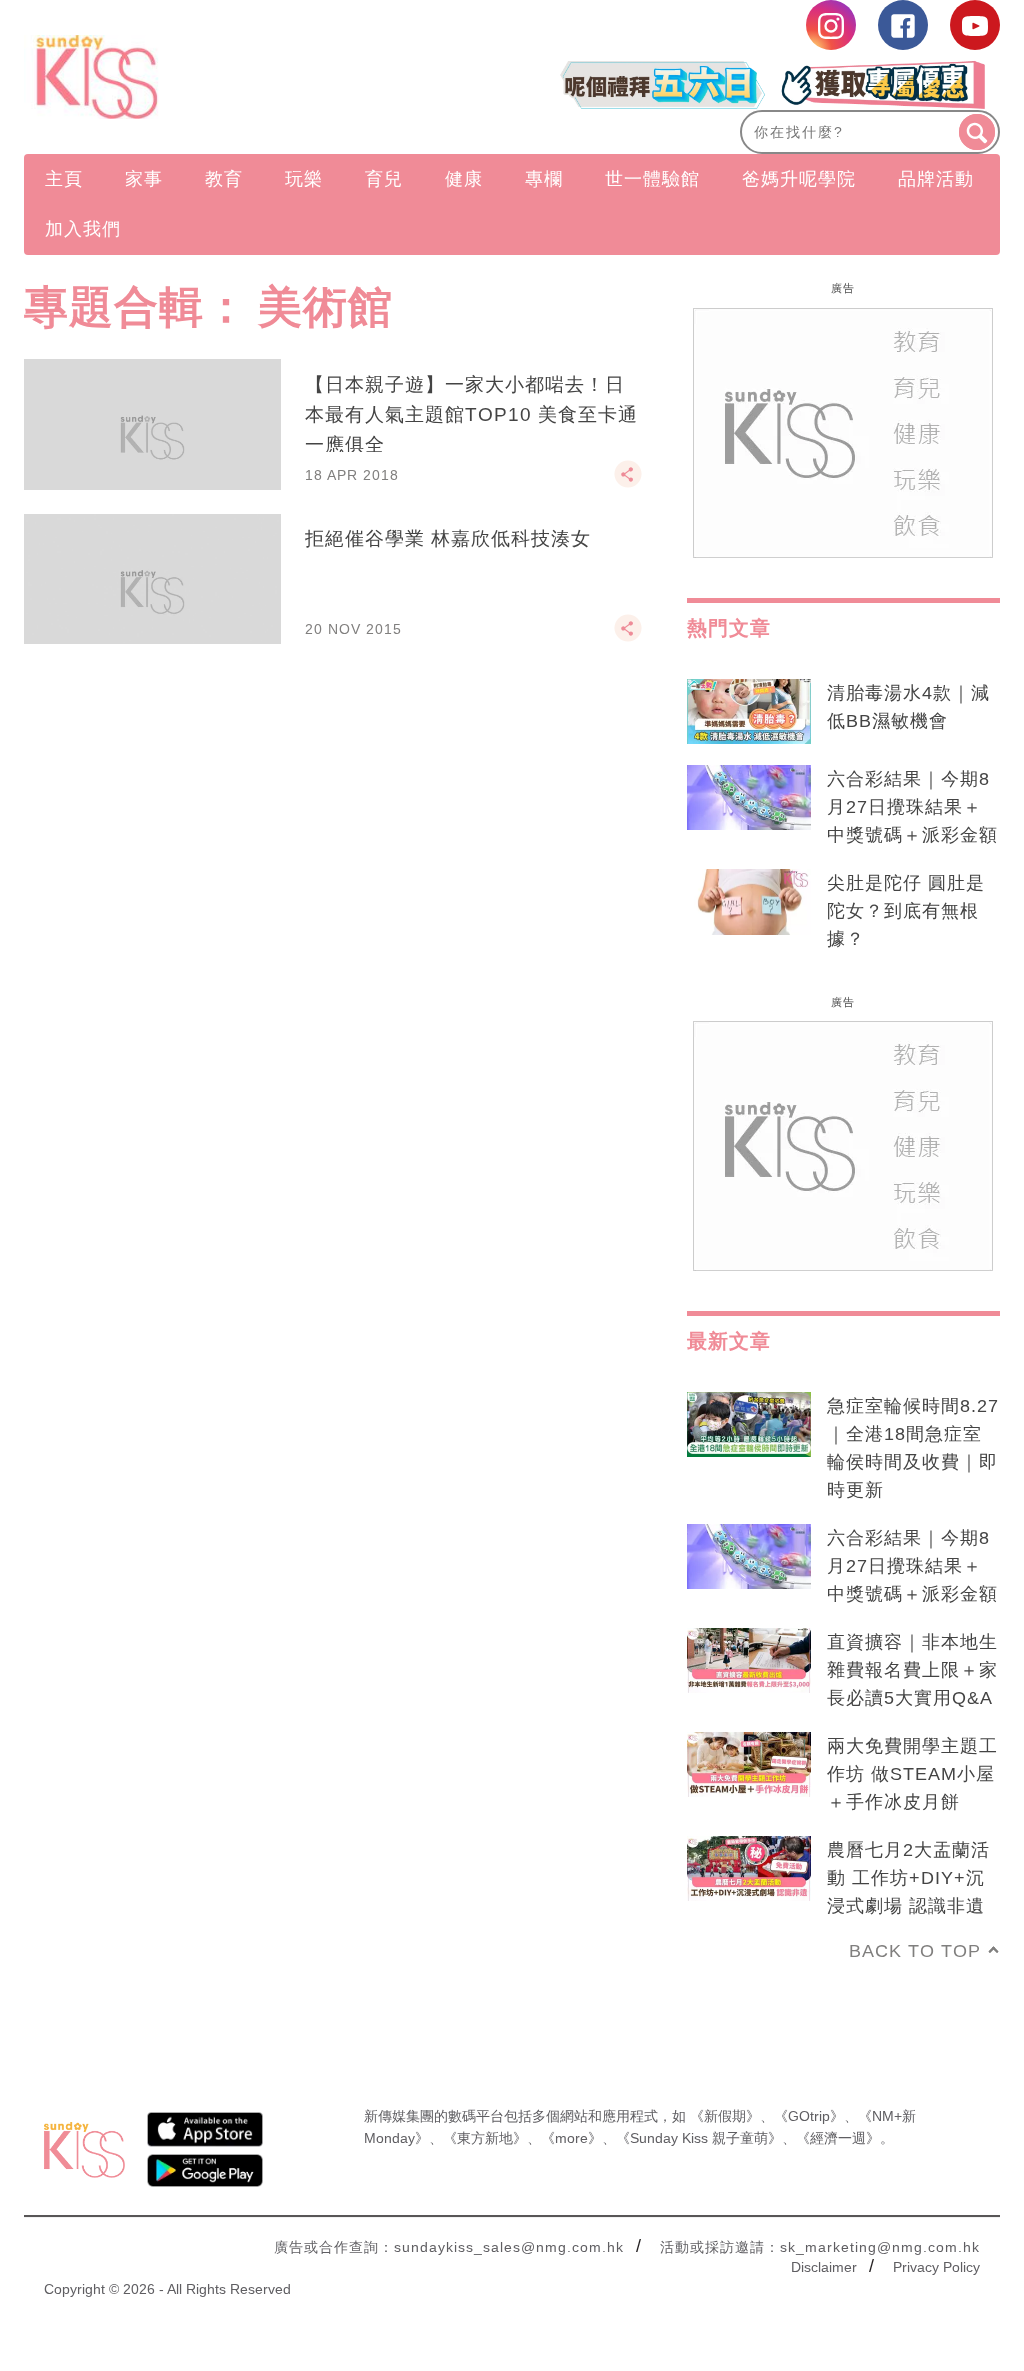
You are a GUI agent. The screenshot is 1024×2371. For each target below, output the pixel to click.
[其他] (628, 483)
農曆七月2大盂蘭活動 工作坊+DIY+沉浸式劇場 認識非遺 (908, 1878)
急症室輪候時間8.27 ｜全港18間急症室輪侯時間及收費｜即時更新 (913, 1448)
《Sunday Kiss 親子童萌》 (699, 2138)
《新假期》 (725, 2116)
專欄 (544, 179)
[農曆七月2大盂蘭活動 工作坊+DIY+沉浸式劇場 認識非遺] (749, 1869)
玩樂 (304, 179)
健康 (464, 179)
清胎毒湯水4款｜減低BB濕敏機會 (908, 707)
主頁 (64, 179)
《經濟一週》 (838, 2138)
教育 (224, 179)
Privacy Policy (936, 2267)
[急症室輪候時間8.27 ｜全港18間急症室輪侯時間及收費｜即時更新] (749, 1425)
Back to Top (915, 1951)
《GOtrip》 (809, 2116)
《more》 (571, 2138)
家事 (144, 179)
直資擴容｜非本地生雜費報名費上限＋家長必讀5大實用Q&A (912, 1670)
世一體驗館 (652, 179)
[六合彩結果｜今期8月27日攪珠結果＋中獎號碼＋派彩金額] (749, 798)
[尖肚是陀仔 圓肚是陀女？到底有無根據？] (749, 902)
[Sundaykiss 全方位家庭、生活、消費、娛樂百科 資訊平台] (170, 77)
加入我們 (83, 229)
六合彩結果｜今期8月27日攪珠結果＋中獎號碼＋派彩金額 (912, 807)
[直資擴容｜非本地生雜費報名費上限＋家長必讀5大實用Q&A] (749, 1661)
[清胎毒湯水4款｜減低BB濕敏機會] (749, 712)
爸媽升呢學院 (799, 179)
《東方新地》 (485, 2138)
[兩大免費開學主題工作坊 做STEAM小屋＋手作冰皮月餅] (749, 1765)
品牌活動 (936, 179)
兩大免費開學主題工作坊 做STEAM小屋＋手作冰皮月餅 (912, 1774)
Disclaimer (824, 2267)
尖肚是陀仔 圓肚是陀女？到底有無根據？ (906, 911)
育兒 (384, 179)
